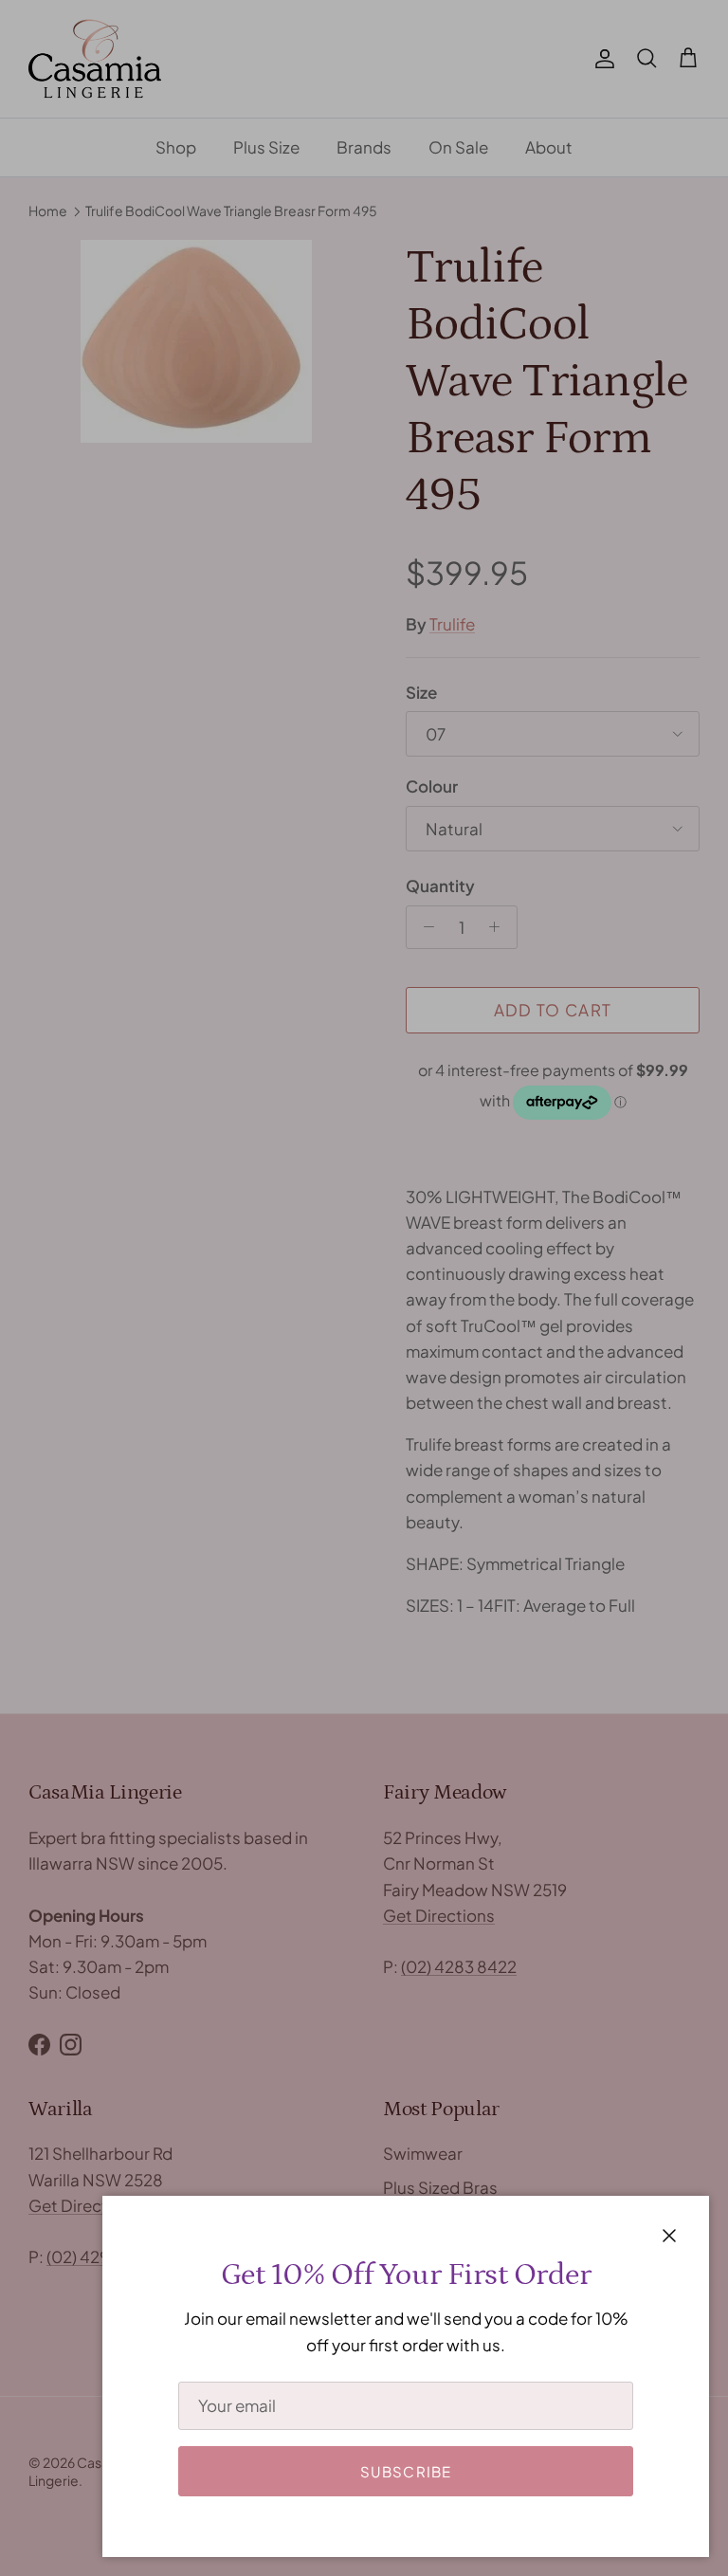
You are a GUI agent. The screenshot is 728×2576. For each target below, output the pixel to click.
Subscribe (406, 2471)
